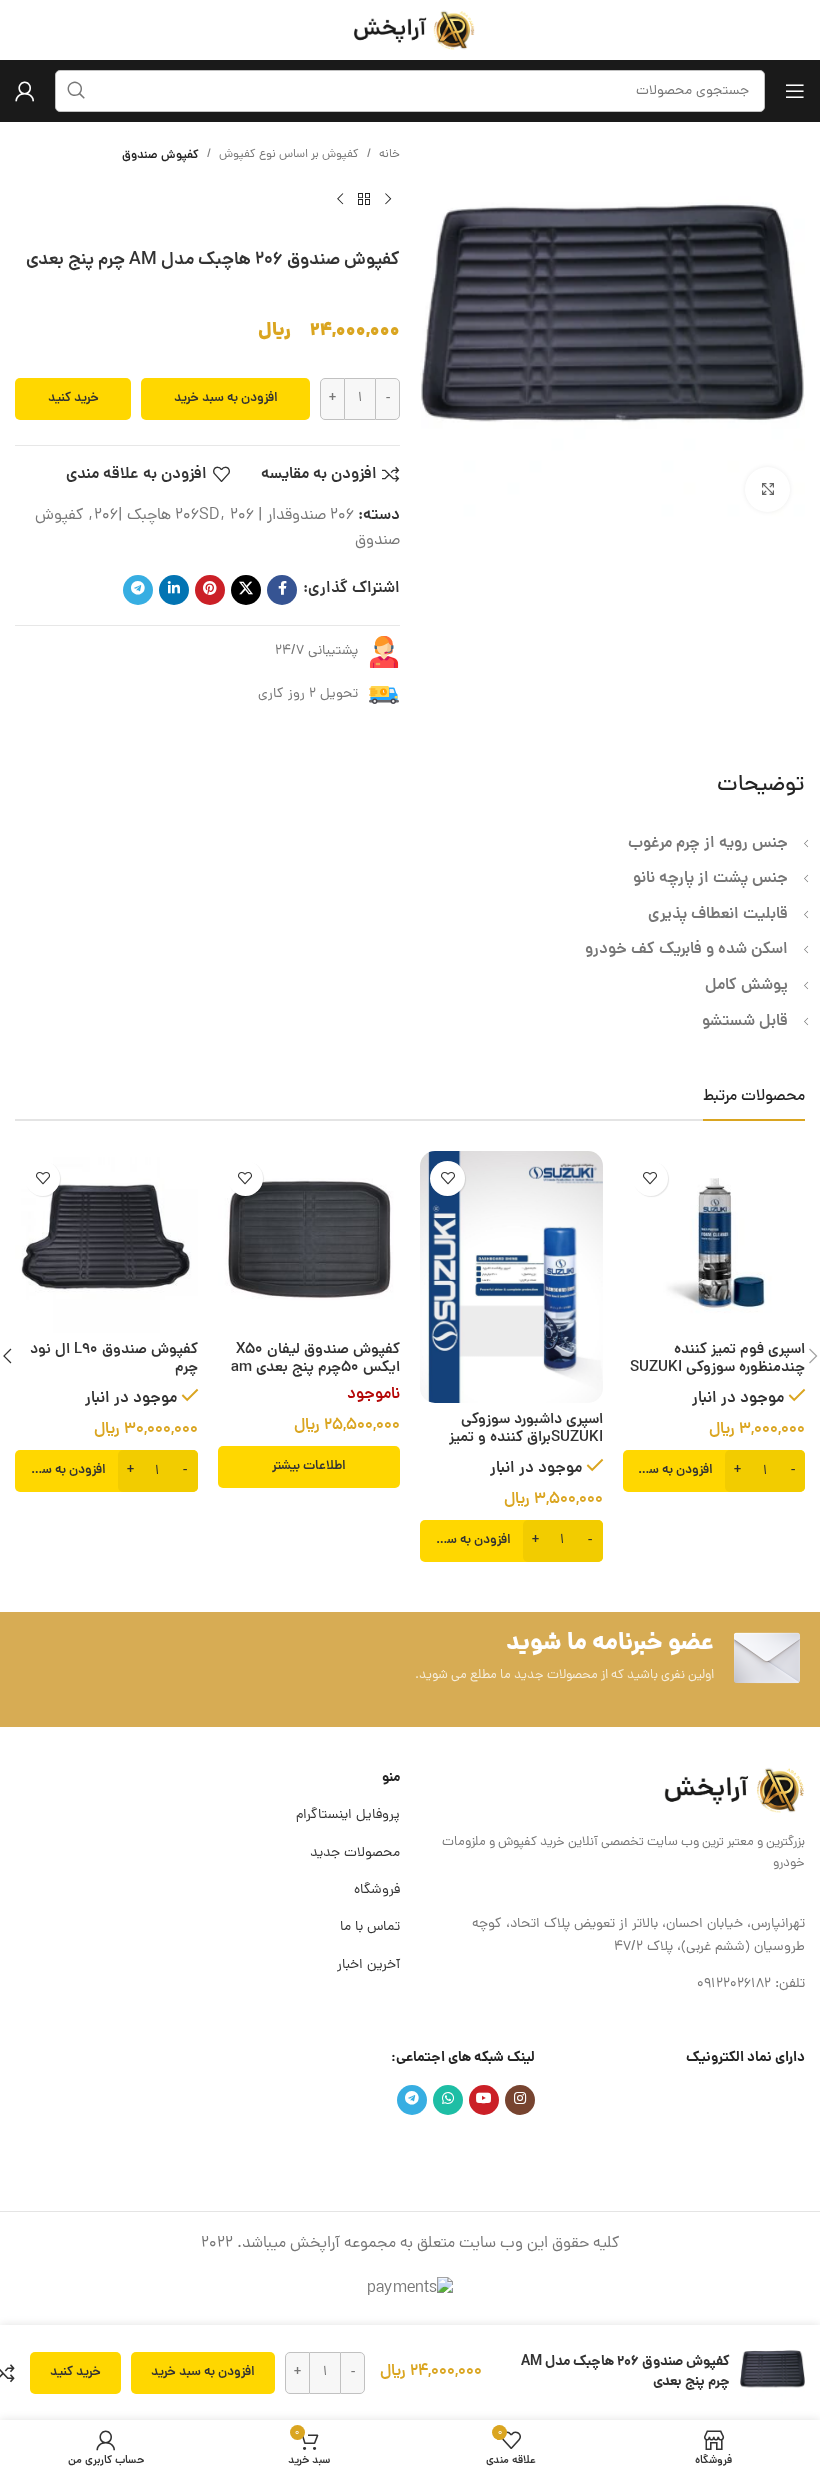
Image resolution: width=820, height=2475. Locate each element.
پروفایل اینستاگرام (348, 1815)
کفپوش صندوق (160, 155)
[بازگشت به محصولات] (364, 200)
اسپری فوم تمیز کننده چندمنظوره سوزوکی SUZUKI (717, 1359)
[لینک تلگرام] (138, 590)
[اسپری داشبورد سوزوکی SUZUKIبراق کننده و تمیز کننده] (511, 1277)
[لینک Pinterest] (210, 590)
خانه (389, 155)
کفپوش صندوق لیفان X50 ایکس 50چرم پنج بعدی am (315, 1359)
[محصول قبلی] (388, 200)
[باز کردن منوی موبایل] (795, 91)
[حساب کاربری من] (25, 91)
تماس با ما (370, 1927)
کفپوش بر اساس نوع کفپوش (289, 155)
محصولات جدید (355, 1853)
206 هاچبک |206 (174, 516)
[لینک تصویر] (730, 1791)
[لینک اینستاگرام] (520, 2100)
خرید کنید (73, 398)
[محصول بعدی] (340, 200)
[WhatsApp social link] (448, 2100)
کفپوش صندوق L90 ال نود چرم (114, 1359)
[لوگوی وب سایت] (410, 31)
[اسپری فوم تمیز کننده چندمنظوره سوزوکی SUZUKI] (714, 1242)
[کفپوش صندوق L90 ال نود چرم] (106, 1242)
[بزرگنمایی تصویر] (767, 489)
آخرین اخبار (368, 1965)
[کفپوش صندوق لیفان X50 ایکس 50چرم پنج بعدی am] (309, 1242)
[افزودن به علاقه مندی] (650, 1178)
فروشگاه (377, 1890)
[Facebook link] (282, 590)
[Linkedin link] (174, 590)
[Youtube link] (484, 2100)
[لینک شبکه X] (246, 590)
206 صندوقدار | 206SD (264, 516)
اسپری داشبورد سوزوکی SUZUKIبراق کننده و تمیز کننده (526, 1438)
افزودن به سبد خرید (226, 398)
